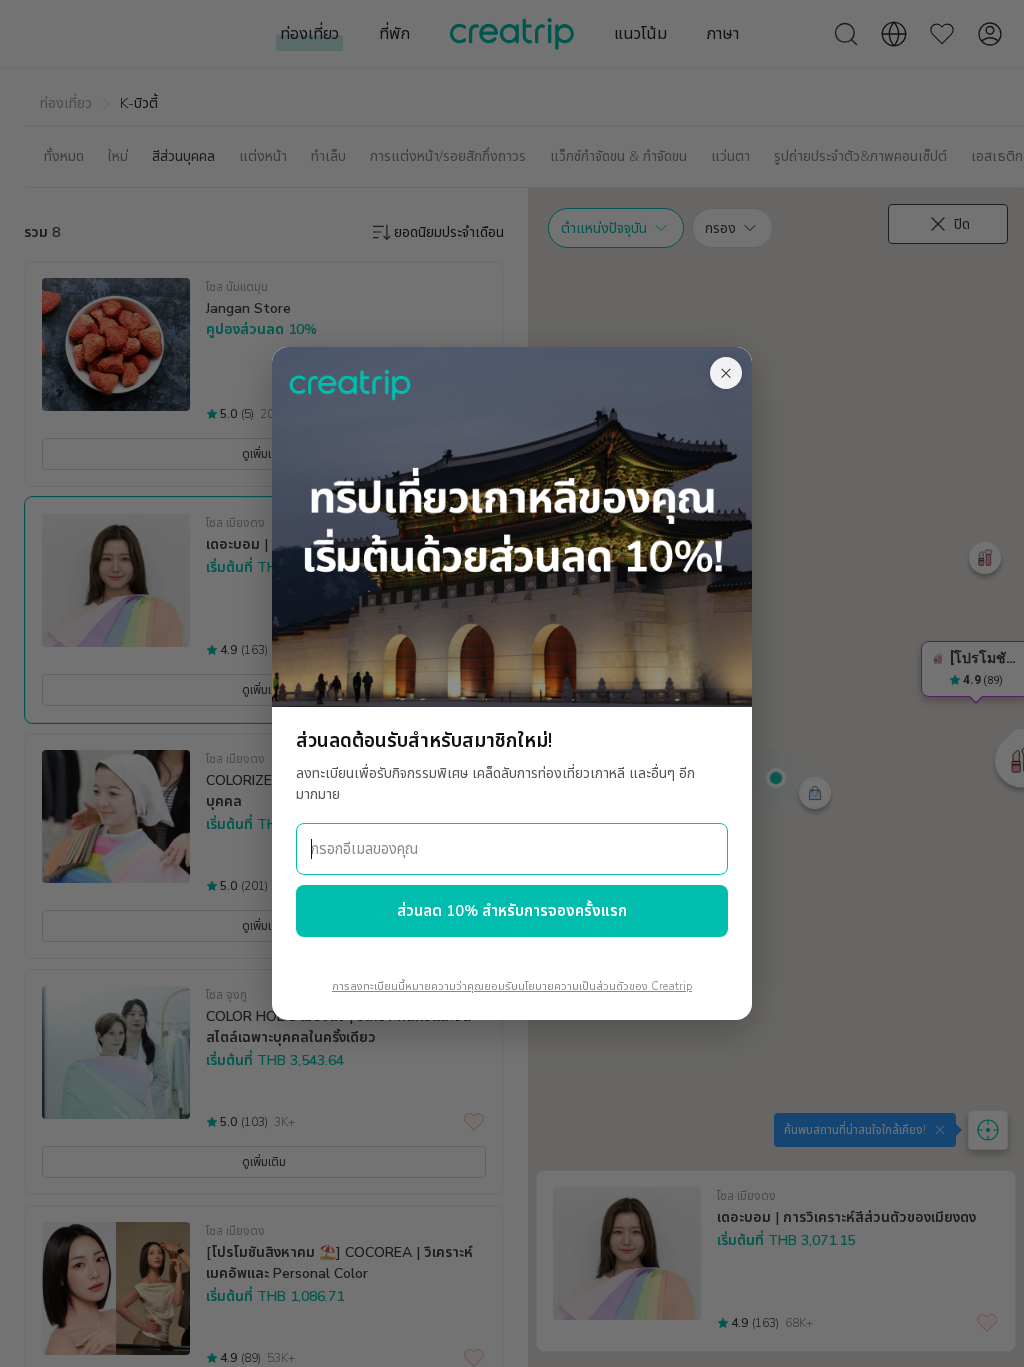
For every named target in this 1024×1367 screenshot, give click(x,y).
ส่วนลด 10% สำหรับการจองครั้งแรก (512, 911)
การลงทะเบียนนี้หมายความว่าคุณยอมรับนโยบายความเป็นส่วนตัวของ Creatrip (512, 986)
